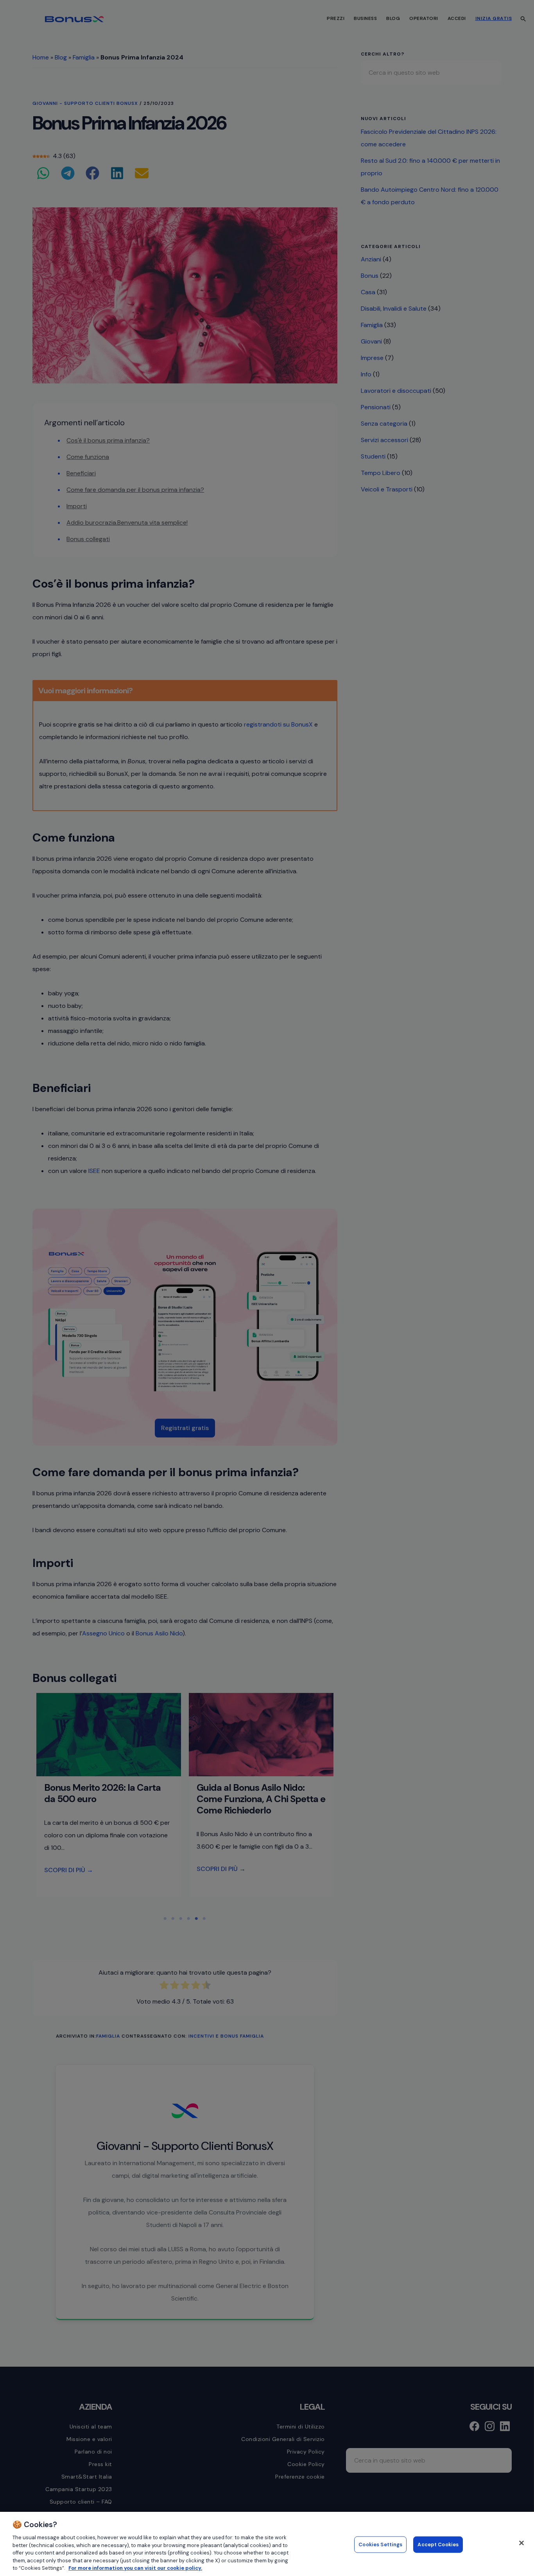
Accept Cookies (438, 2545)
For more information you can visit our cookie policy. (135, 2568)
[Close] (521, 2543)
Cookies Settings (380, 2545)
